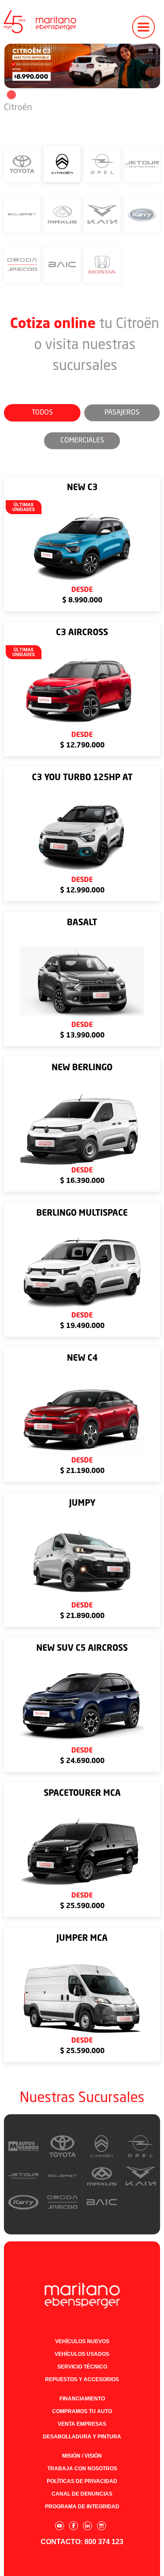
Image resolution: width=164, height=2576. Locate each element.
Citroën (18, 108)
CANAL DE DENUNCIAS (82, 2494)
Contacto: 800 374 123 (82, 2542)
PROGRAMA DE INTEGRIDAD (82, 2507)
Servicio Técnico (82, 2367)
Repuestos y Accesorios (82, 2379)
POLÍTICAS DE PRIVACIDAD (82, 2481)
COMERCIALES (82, 441)
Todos (42, 413)
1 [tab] (10, 95)
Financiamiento (82, 2399)
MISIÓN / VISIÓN (82, 2456)
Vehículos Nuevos (82, 2341)
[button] (143, 22)
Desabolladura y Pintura (82, 2437)
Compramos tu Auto (82, 2411)
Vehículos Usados (82, 2354)
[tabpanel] (82, 66)
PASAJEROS (122, 413)
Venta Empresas (82, 2424)
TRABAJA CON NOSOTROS (82, 2469)
